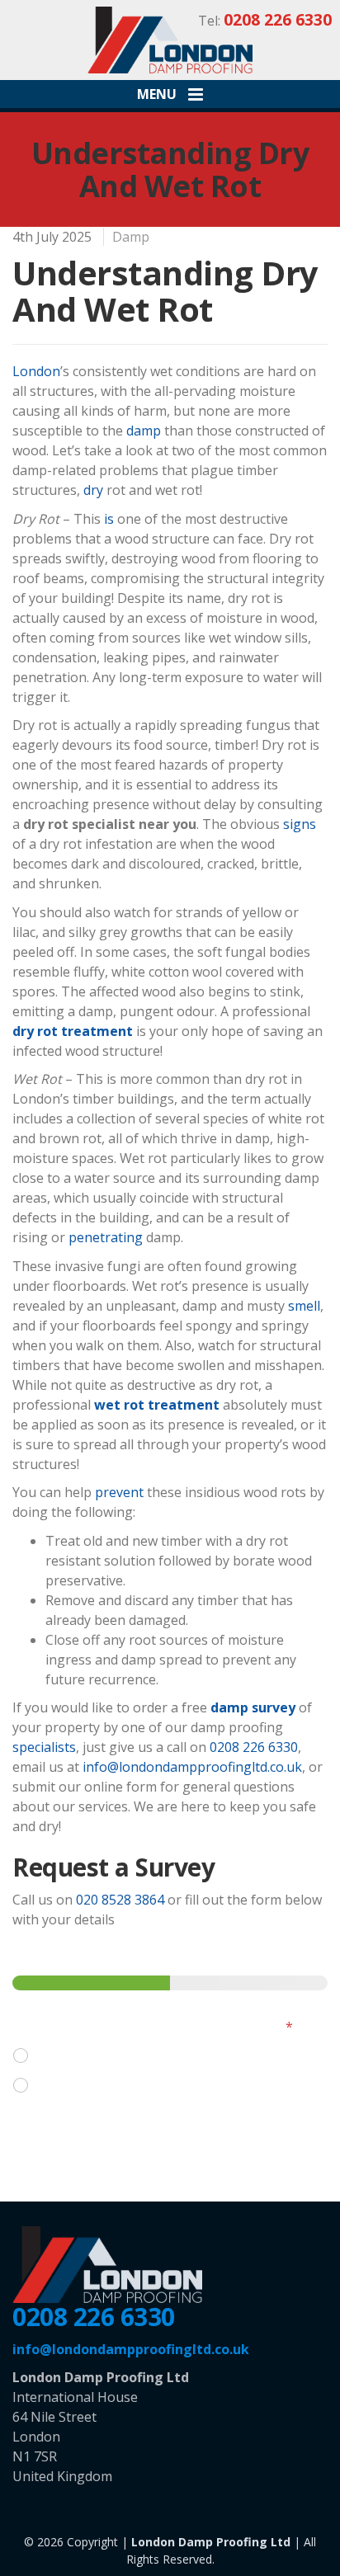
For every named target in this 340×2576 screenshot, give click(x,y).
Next (51, 2136)
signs (300, 824)
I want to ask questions (110, 2056)
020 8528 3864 (120, 1900)
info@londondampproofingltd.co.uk (192, 1767)
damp (144, 431)
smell (304, 1306)
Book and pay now (95, 2086)
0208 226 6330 (254, 1747)
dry (93, 490)
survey (274, 1707)
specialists (44, 1747)
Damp (131, 237)
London (36, 371)
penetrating (106, 1237)
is (109, 519)
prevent (119, 1492)
